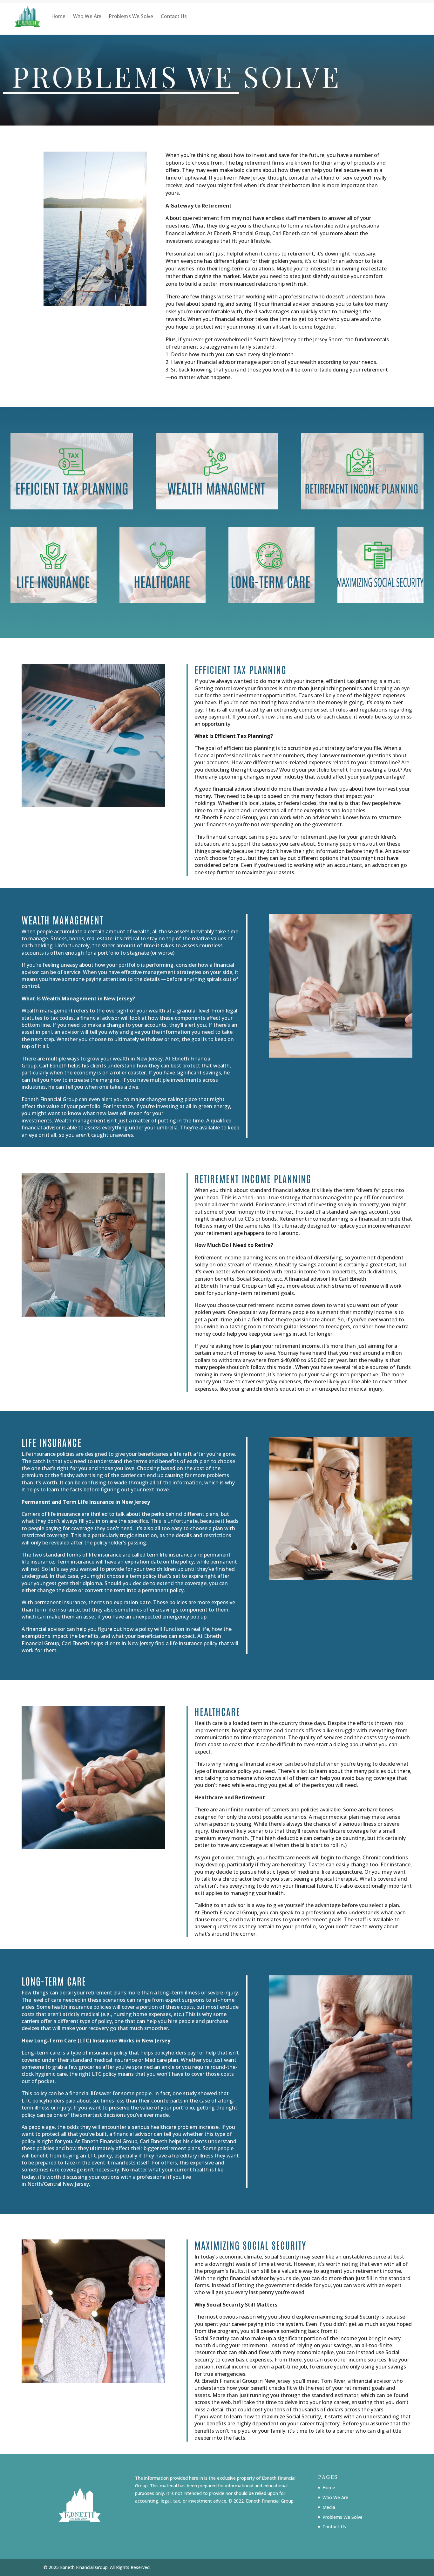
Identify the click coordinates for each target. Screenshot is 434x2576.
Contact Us (174, 16)
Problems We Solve (131, 16)
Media (329, 2507)
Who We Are (87, 16)
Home (58, 16)
